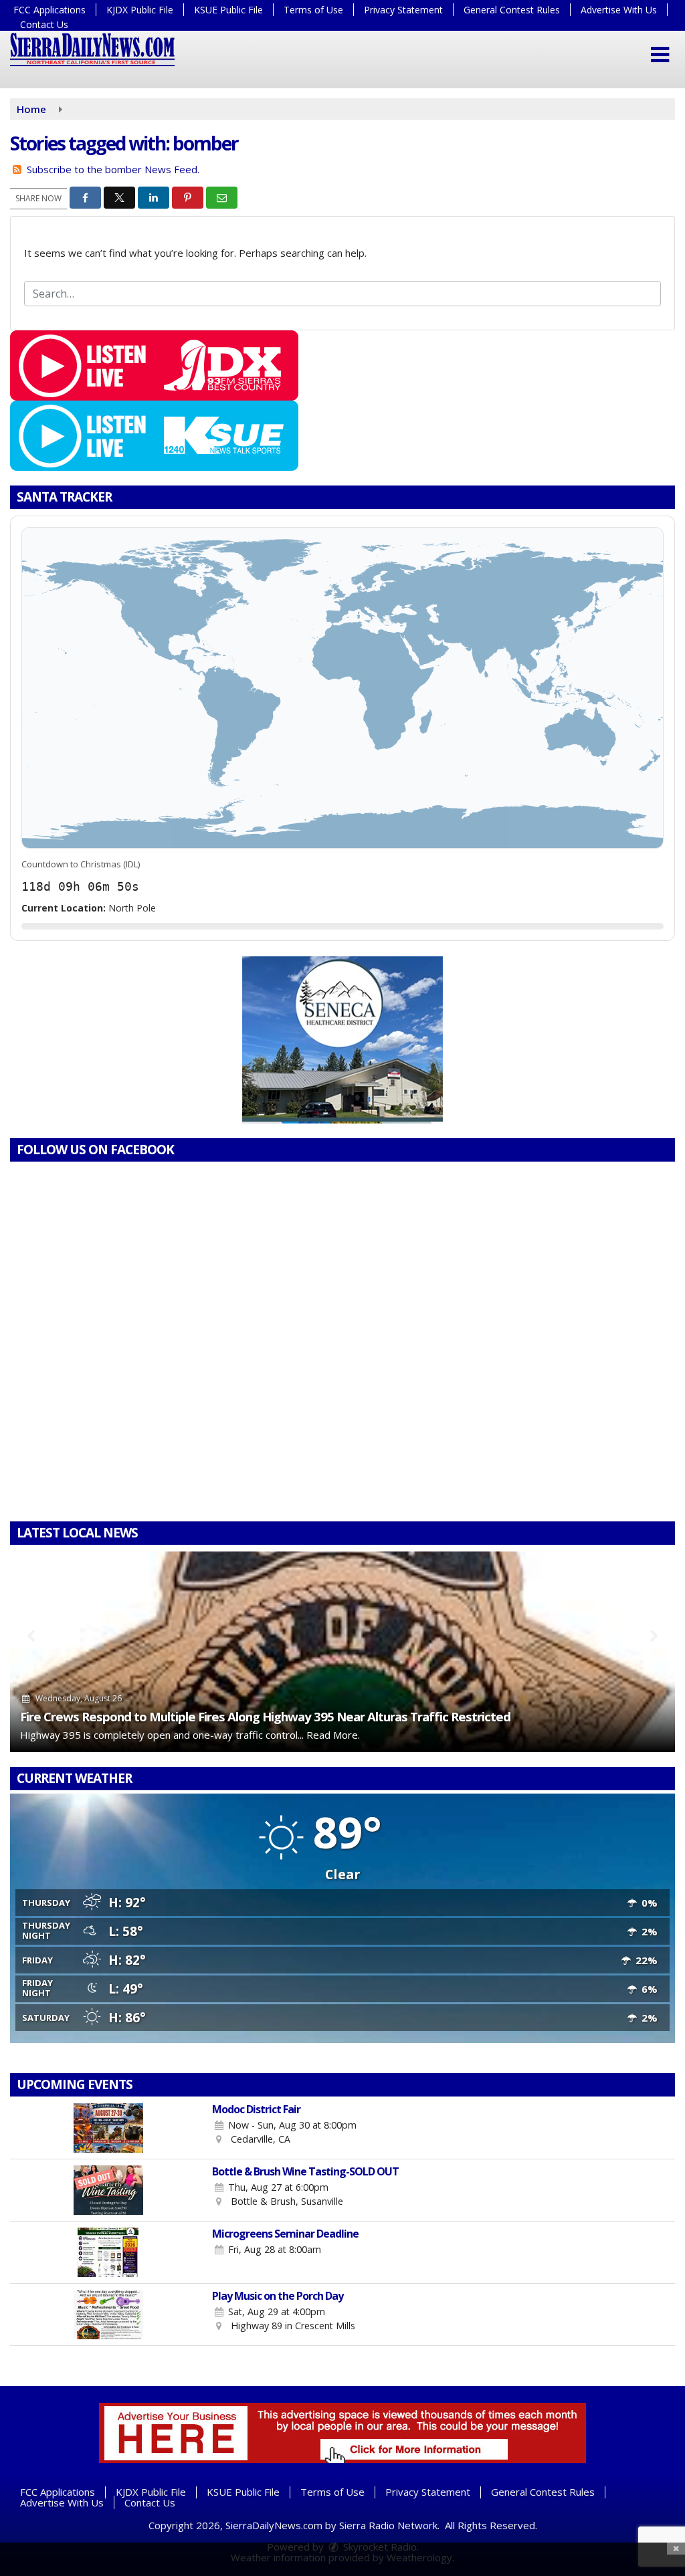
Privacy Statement (403, 10)
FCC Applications (50, 10)
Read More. (333, 1735)
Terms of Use (313, 10)
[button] (660, 55)
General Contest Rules (512, 10)
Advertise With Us (619, 10)
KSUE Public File (228, 10)
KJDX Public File (140, 10)
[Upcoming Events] (108, 2128)
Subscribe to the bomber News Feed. (113, 169)
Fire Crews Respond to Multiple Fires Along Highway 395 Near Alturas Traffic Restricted (265, 1716)
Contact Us (44, 24)
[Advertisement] (342, 1040)
